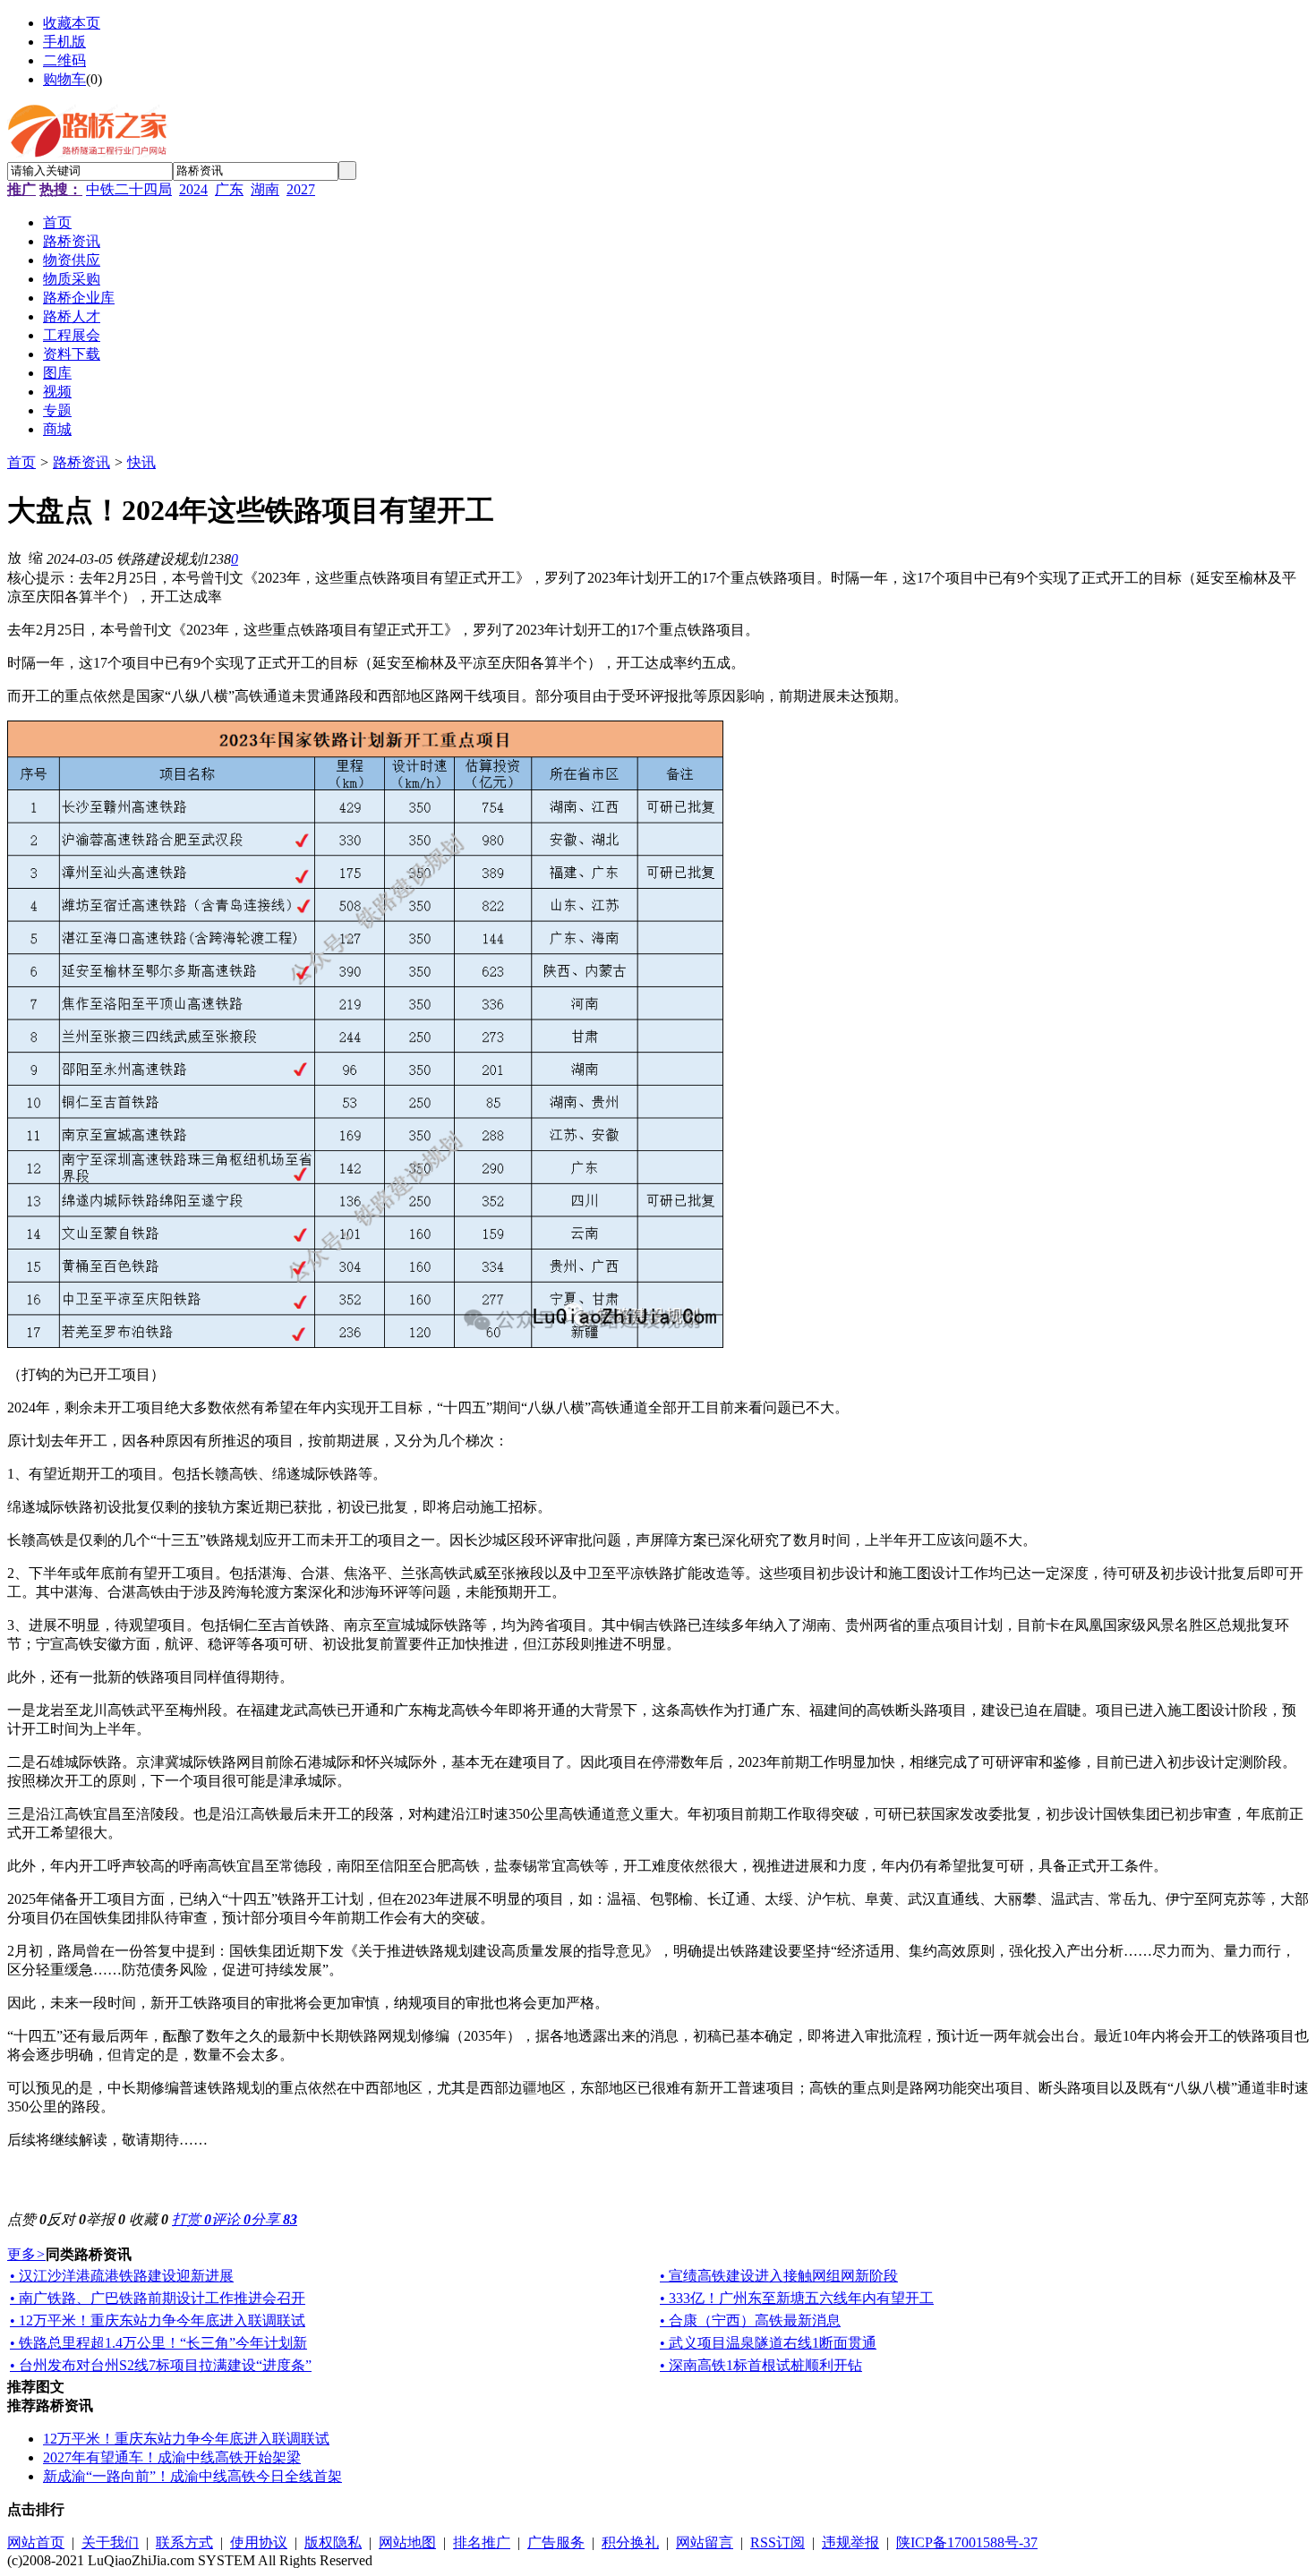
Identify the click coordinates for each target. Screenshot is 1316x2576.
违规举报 (850, 2542)
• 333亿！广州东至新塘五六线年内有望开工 (797, 2298)
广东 (229, 189)
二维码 (64, 60)
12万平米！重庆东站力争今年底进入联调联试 (186, 2439)
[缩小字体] (36, 557)
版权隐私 (333, 2542)
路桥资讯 (81, 462)
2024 (193, 189)
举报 (106, 2219)
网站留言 (705, 2542)
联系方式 (184, 2542)
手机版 (64, 42)
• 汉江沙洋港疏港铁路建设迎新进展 (122, 2276)
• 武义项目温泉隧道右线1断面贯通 (768, 2343)
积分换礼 (630, 2542)
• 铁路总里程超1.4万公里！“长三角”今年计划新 (158, 2343)
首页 (21, 462)
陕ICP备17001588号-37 (967, 2542)
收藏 (149, 2219)
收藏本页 (72, 23)
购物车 (64, 79)
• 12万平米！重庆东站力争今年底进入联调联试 (158, 2320)
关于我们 (110, 2542)
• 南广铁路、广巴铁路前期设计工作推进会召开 (158, 2298)
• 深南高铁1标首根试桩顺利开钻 (761, 2365)
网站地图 (407, 2542)
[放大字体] (14, 557)
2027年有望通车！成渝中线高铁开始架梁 (172, 2457)
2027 (301, 189)
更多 (26, 2254)
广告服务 (556, 2542)
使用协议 (259, 2542)
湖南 (265, 189)
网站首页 (36, 2542)
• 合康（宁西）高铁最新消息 (750, 2320)
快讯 (141, 462)
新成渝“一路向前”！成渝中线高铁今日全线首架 (192, 2476)
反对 (66, 2219)
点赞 (27, 2219)
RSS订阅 (778, 2542)
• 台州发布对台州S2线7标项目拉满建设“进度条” (161, 2365)
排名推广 (482, 2542)
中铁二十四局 (129, 189)
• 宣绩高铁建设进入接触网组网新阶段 (779, 2276)
